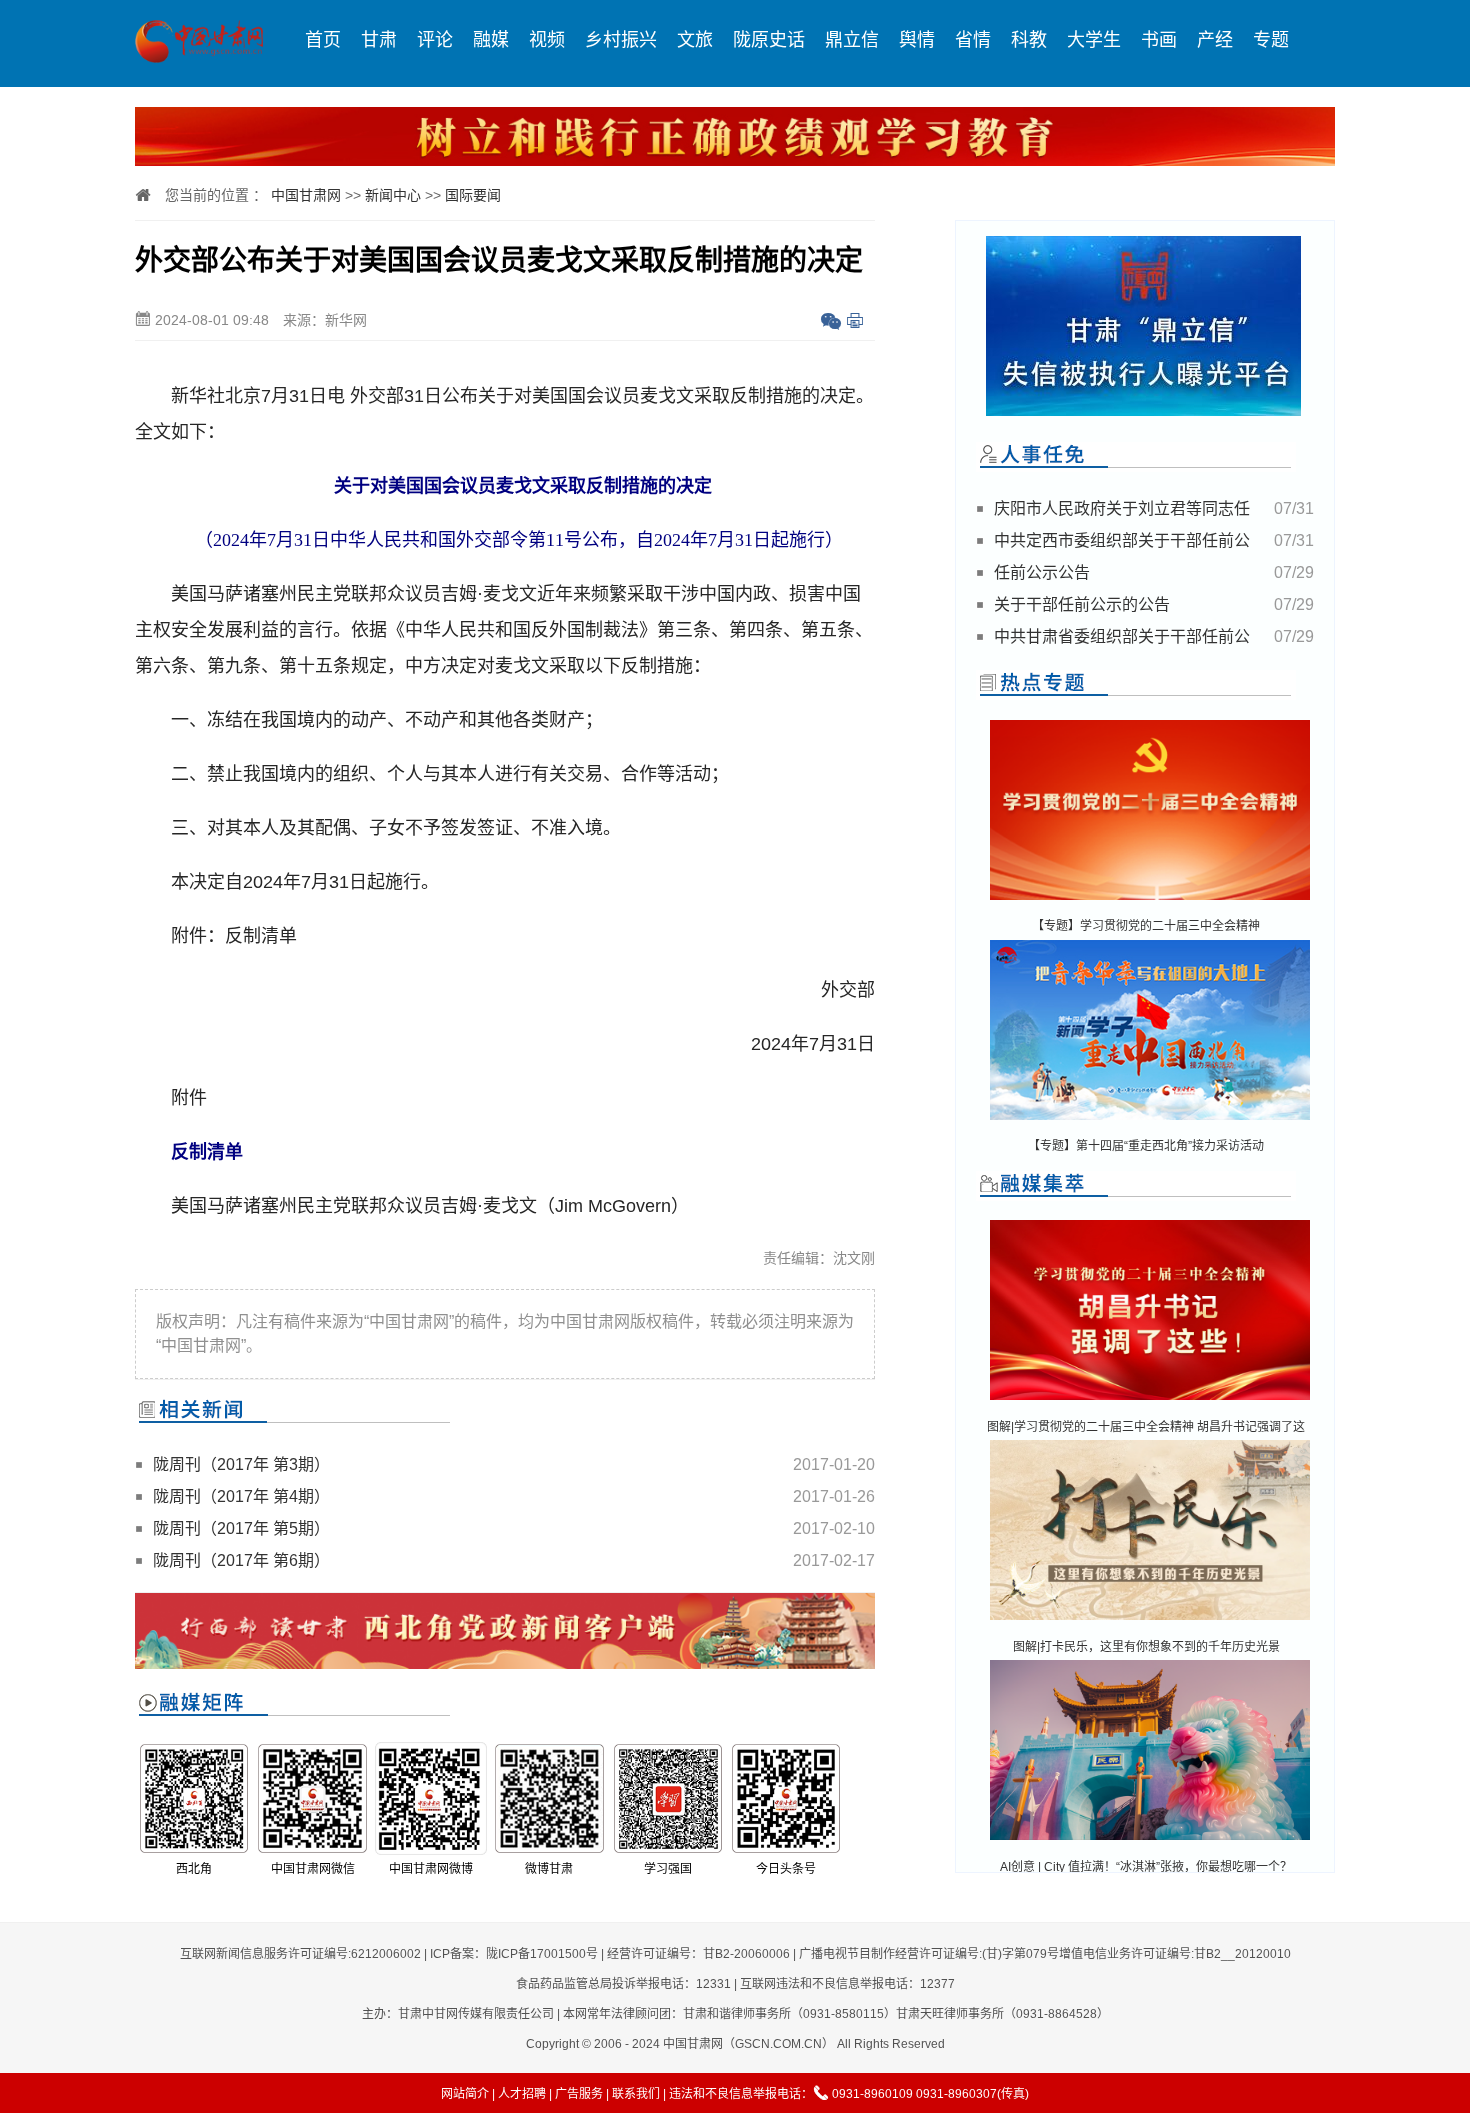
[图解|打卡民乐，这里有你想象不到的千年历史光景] (1150, 1621)
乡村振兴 (621, 40)
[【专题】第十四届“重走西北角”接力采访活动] (1150, 1121)
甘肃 (379, 40)
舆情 (917, 40)
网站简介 (465, 2094)
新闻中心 (393, 195)
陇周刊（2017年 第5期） (241, 1528)
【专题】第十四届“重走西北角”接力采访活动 (1146, 1146)
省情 (973, 40)
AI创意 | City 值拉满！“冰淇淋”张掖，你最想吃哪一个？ (1146, 1867)
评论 (435, 40)
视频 (547, 40)
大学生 (1094, 40)
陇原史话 (769, 40)
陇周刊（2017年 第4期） (241, 1496)
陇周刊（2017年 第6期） (241, 1560)
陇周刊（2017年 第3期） (241, 1464)
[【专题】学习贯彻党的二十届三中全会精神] (1150, 901)
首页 (323, 40)
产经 (1215, 40)
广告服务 (579, 2094)
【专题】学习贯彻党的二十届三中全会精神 (1146, 926)
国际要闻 (473, 195)
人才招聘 (522, 2094)
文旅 (695, 40)
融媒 (491, 40)
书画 (1159, 40)
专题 (1271, 40)
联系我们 (636, 2094)
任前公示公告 (1042, 572)
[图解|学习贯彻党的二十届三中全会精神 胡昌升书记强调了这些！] (1150, 1401)
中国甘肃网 (306, 195)
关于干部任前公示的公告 (1082, 604)
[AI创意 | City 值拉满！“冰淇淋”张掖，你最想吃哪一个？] (1150, 1841)
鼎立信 (852, 40)
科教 (1029, 40)
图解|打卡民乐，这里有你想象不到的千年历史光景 (1146, 1647)
